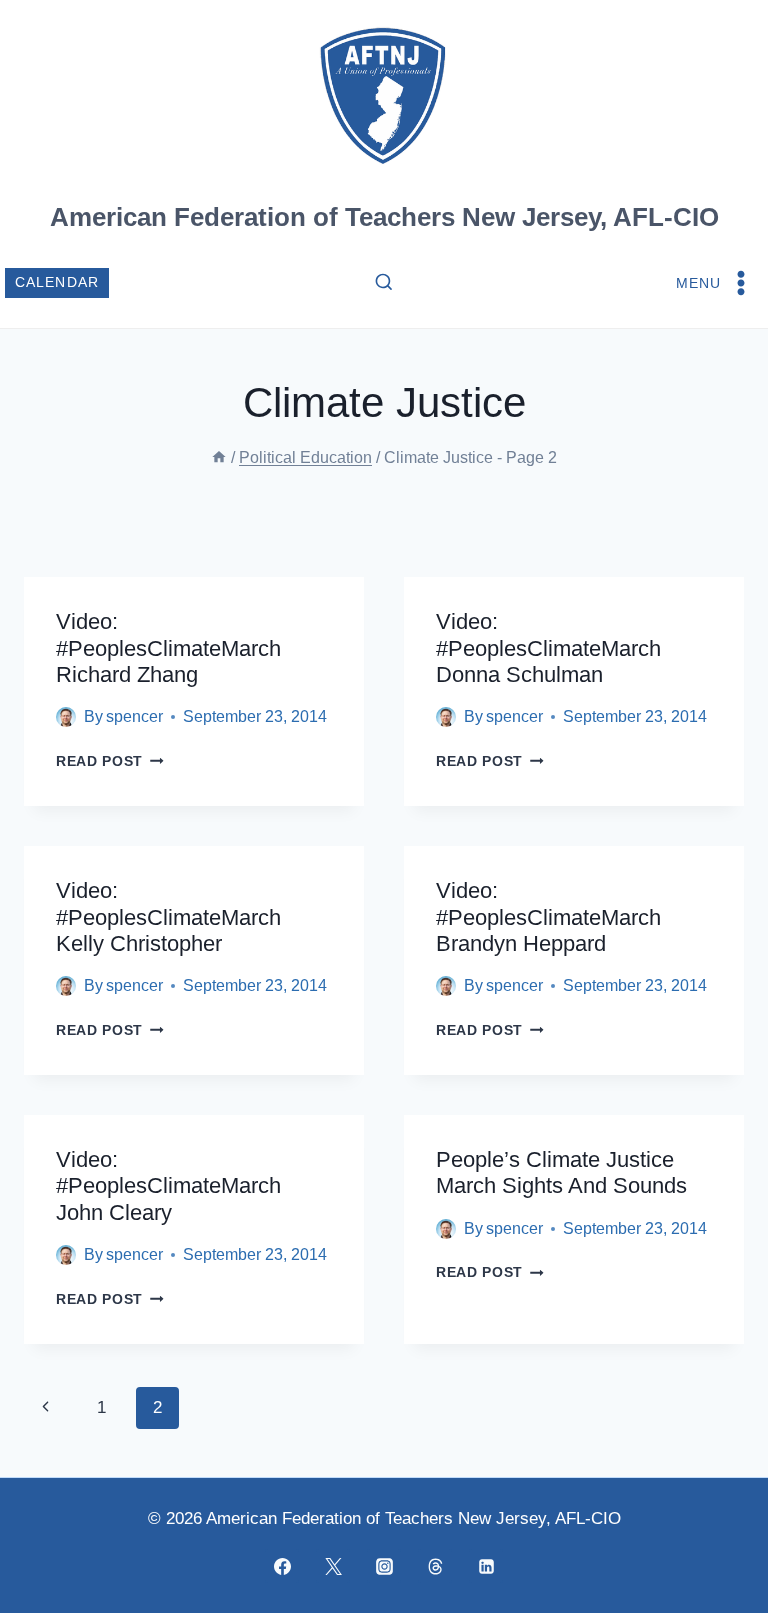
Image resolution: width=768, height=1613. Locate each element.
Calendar (57, 282)
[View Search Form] (384, 283)
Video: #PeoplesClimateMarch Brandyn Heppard (548, 917)
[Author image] (66, 717)
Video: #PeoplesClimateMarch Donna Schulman (548, 648)
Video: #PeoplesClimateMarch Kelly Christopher (168, 917)
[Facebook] (282, 1566)
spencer (134, 716)
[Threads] (435, 1566)
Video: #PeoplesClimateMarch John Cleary (168, 1186)
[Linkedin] (486, 1566)
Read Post (110, 761)
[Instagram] (384, 1566)
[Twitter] (333, 1566)
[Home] (219, 457)
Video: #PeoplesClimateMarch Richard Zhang (168, 648)
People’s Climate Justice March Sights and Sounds (561, 1172)
